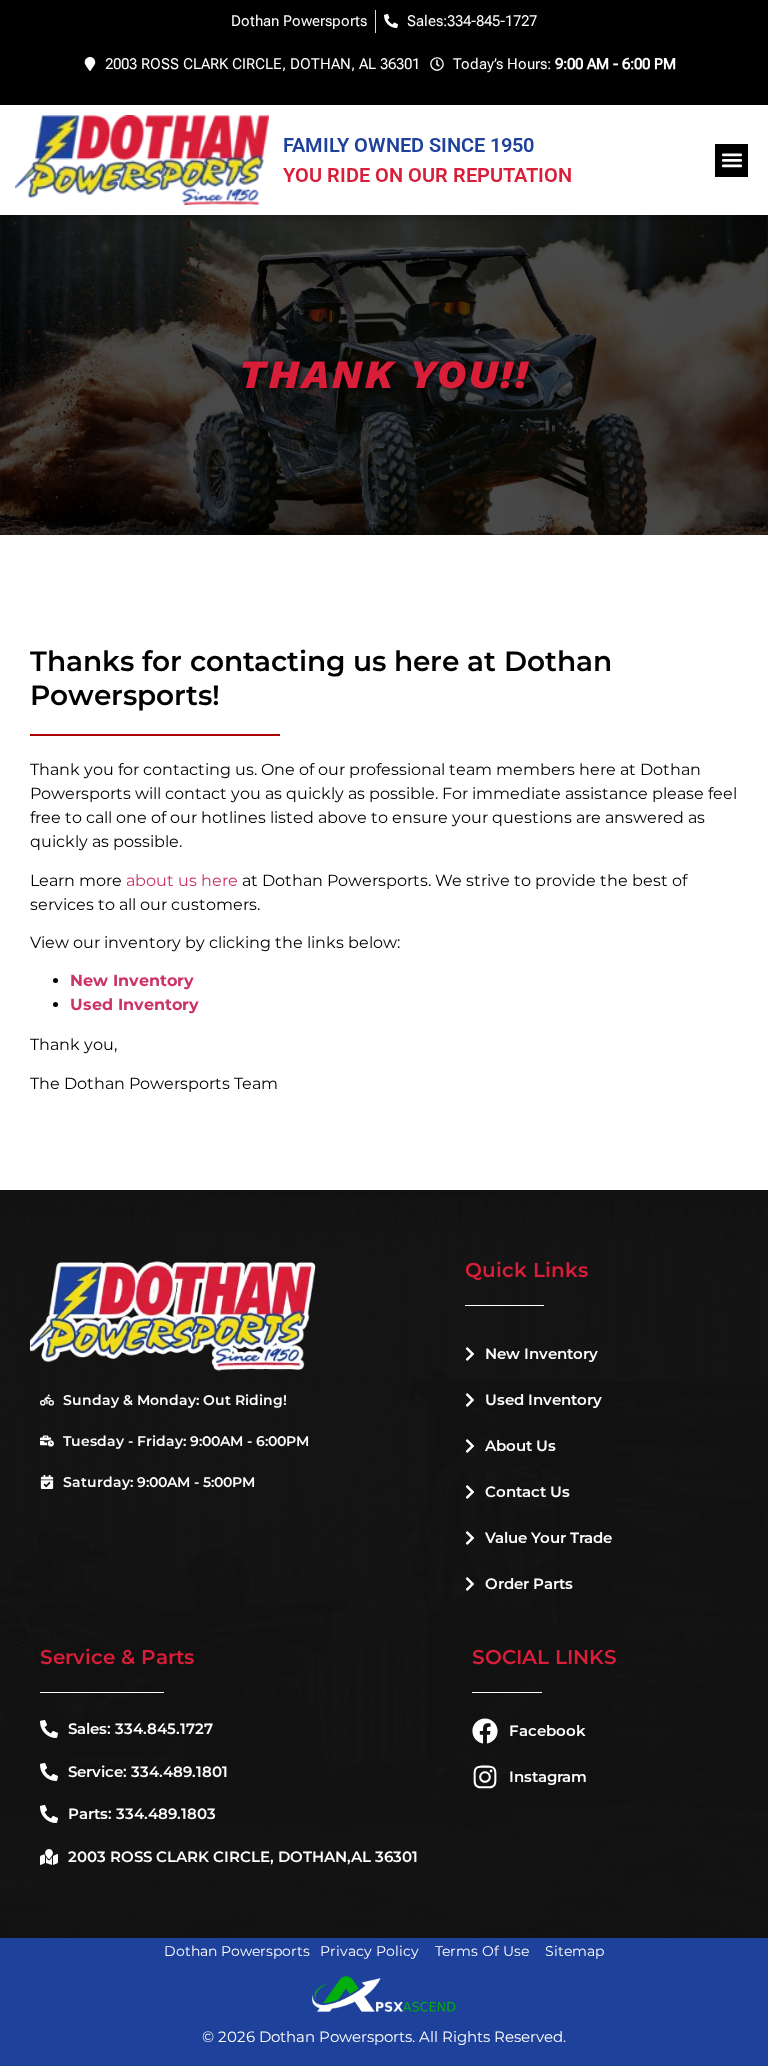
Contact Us (527, 1491)
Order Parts (529, 1583)
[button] (731, 160)
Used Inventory (543, 1399)
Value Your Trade (548, 1537)
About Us (520, 1445)
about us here (182, 880)
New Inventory (541, 1353)
